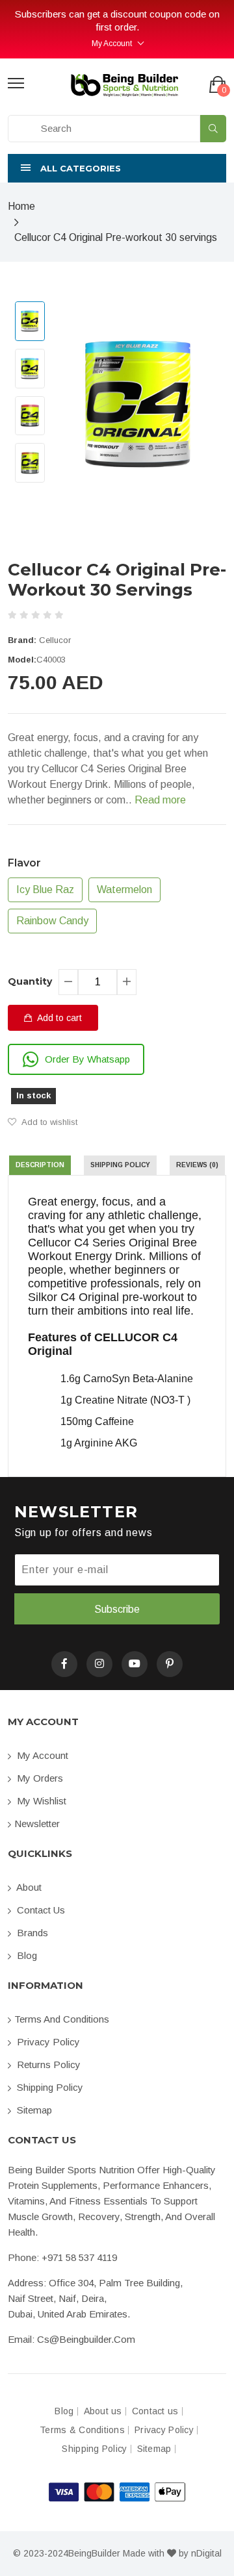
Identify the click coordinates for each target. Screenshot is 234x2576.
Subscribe (117, 1609)
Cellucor (55, 640)
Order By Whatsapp (87, 1059)
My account (41, 1755)
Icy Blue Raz (45, 890)
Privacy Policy (47, 2042)
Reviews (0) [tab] (197, 1165)
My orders (39, 1778)
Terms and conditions (62, 2019)
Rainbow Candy (52, 921)
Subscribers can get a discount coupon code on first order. (117, 20)
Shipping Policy (49, 2087)
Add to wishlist (48, 1122)
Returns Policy (47, 2065)
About (28, 1887)
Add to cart (58, 1018)
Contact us (40, 1910)
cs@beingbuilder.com (86, 2339)
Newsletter (37, 1824)
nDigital (206, 2553)
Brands (31, 1933)
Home (21, 206)
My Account (112, 44)
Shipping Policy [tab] (120, 1165)
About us (103, 2411)
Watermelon (124, 890)
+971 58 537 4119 (79, 2257)
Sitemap (33, 2110)
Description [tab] (40, 1165)
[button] (117, 168)
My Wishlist (40, 1801)
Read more (160, 800)
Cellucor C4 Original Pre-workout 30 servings (116, 237)
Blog (26, 1955)
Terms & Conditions (82, 2430)
